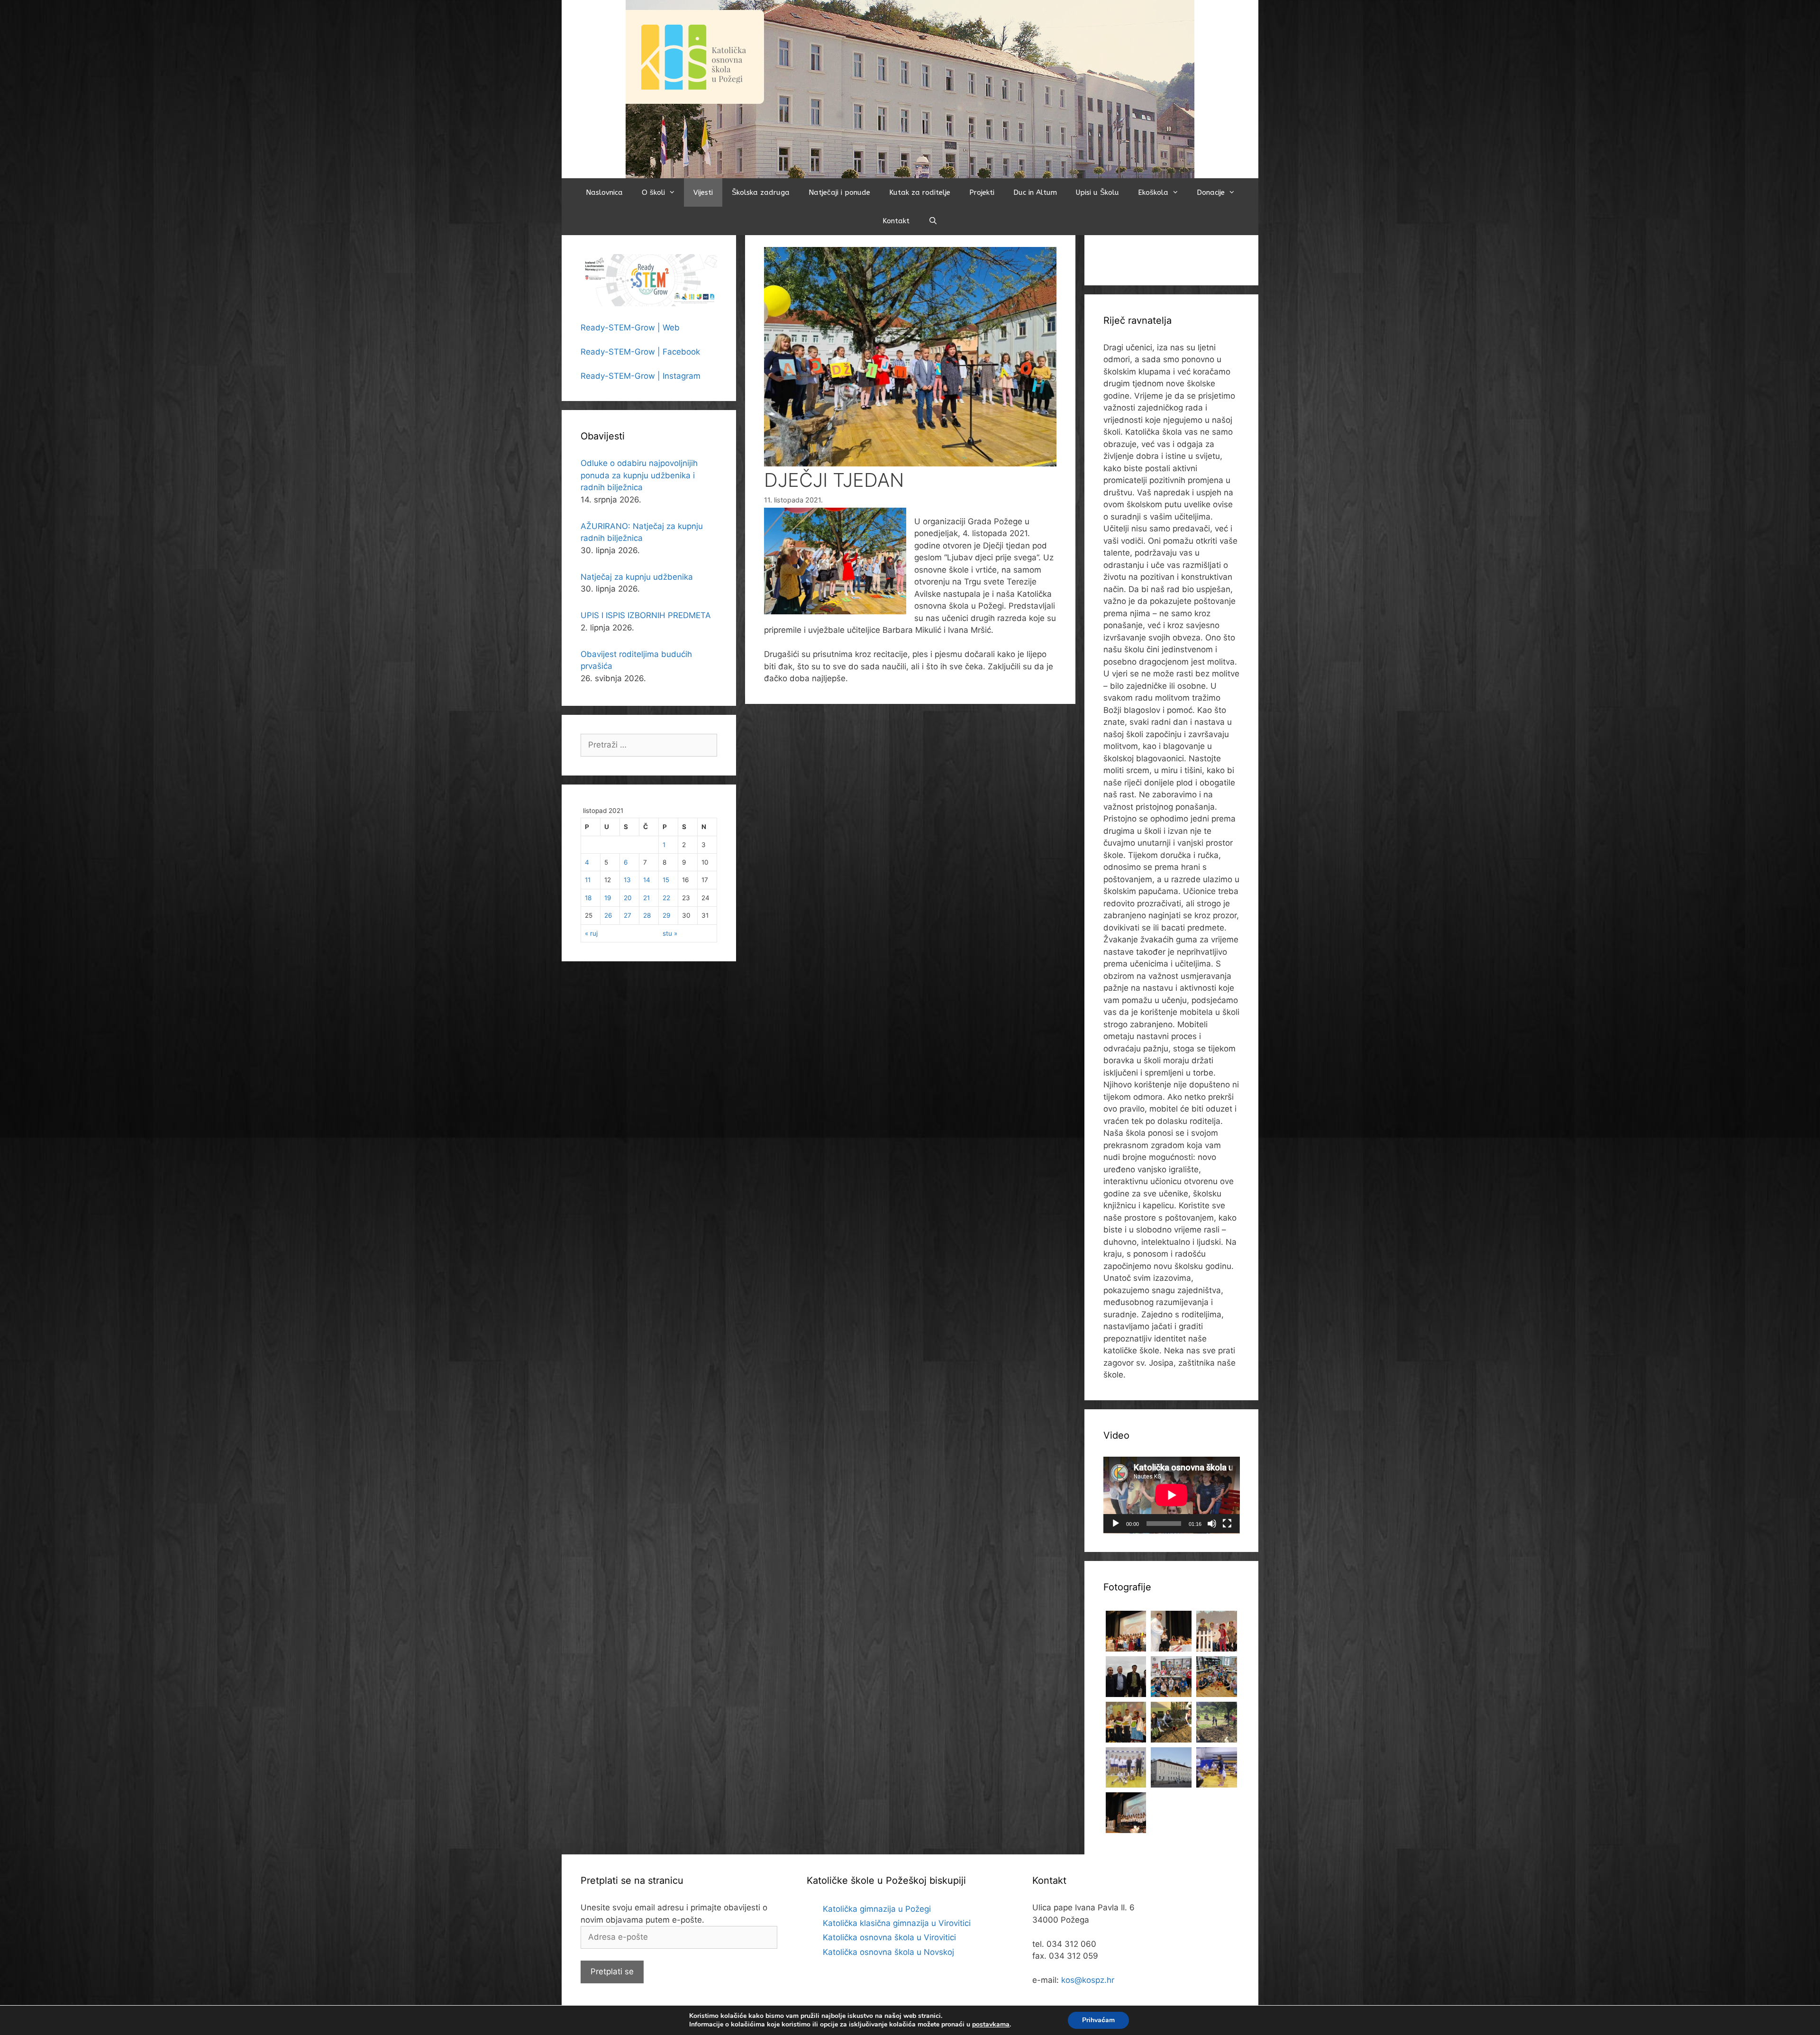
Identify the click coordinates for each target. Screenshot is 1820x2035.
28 (647, 915)
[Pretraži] (933, 221)
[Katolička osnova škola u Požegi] (910, 89)
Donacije (1211, 192)
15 (666, 880)
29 (666, 915)
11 (588, 880)
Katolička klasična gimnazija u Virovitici (897, 1923)
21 (646, 898)
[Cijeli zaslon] (1227, 1524)
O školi (653, 192)
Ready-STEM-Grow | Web (630, 328)
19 (608, 898)
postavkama (991, 2025)
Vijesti (703, 192)
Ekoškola (1153, 192)
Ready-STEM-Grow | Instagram (641, 376)
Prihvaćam (1098, 2020)
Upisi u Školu (1097, 192)
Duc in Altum (1035, 192)
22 (666, 898)
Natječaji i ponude (839, 192)
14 (647, 880)
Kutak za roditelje (920, 192)
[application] (1172, 1495)
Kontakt (896, 221)
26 (608, 915)
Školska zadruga (761, 192)
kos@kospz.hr (1088, 1980)
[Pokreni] (1116, 1524)
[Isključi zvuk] (1212, 1524)
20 (628, 898)
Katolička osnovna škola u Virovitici (889, 1937)
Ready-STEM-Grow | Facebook (640, 352)
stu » (670, 933)
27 (628, 915)
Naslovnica (604, 192)
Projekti (982, 192)
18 (588, 898)
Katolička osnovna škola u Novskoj (888, 1952)
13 (627, 880)
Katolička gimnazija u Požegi (877, 1909)
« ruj (591, 933)
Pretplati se (612, 1971)
